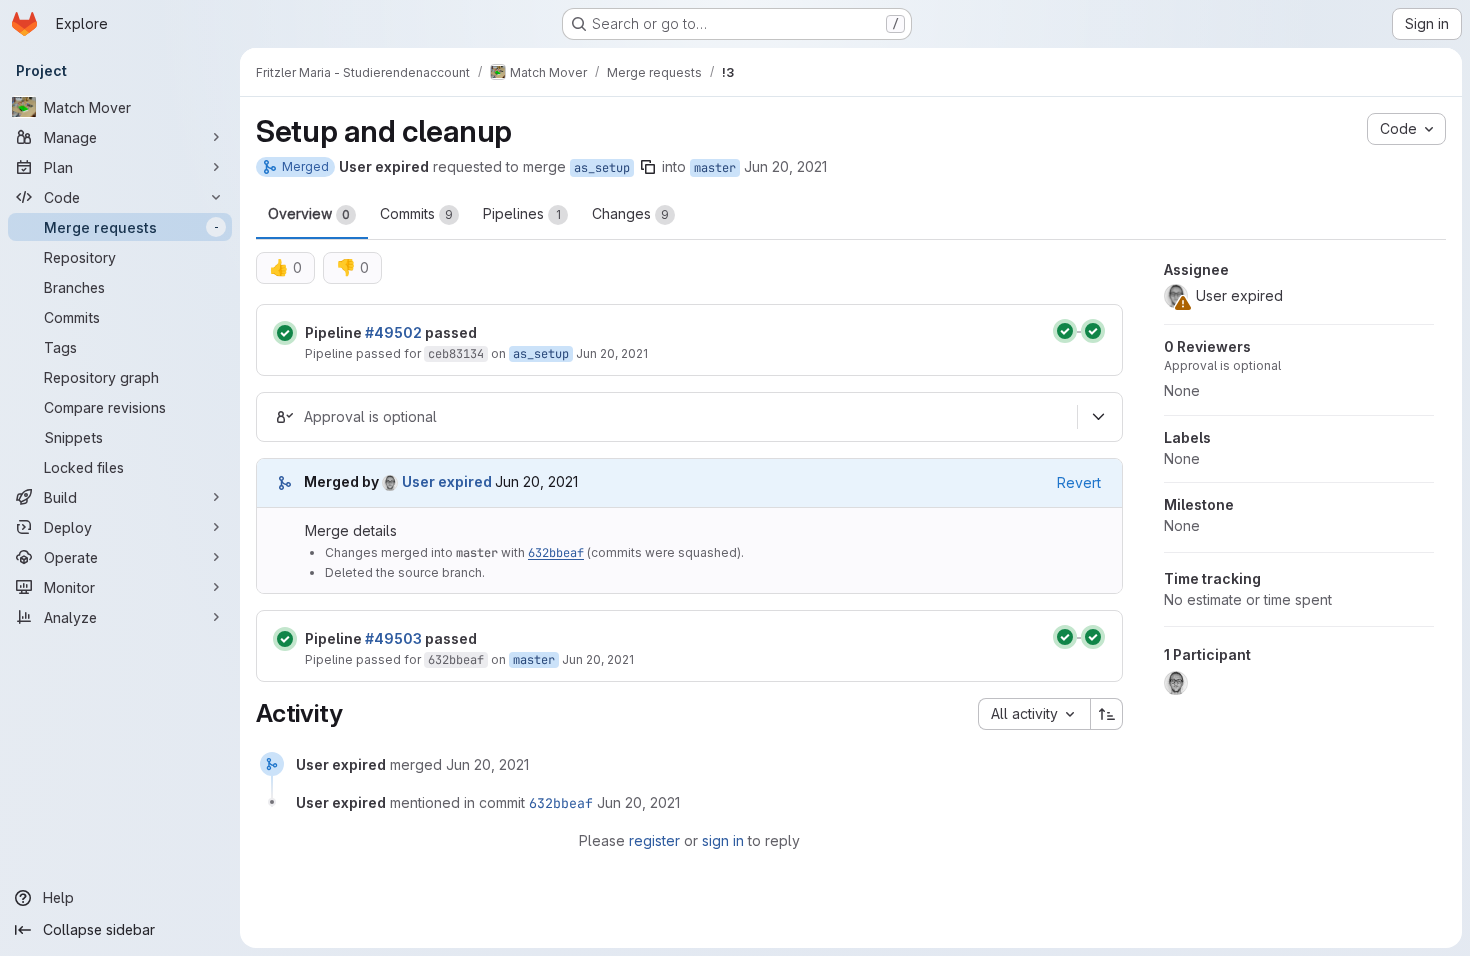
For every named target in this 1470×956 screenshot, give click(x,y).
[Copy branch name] (648, 167)
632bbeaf (556, 553)
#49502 (393, 332)
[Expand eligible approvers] (1098, 417)
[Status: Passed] (285, 333)
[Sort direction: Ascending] (1107, 714)
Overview (309, 213)
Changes (630, 213)
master (715, 168)
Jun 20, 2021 (785, 166)
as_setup (602, 168)
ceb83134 (456, 354)
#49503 (393, 638)
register (654, 840)
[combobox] (1034, 714)
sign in (723, 840)
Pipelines (522, 213)
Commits (416, 213)
